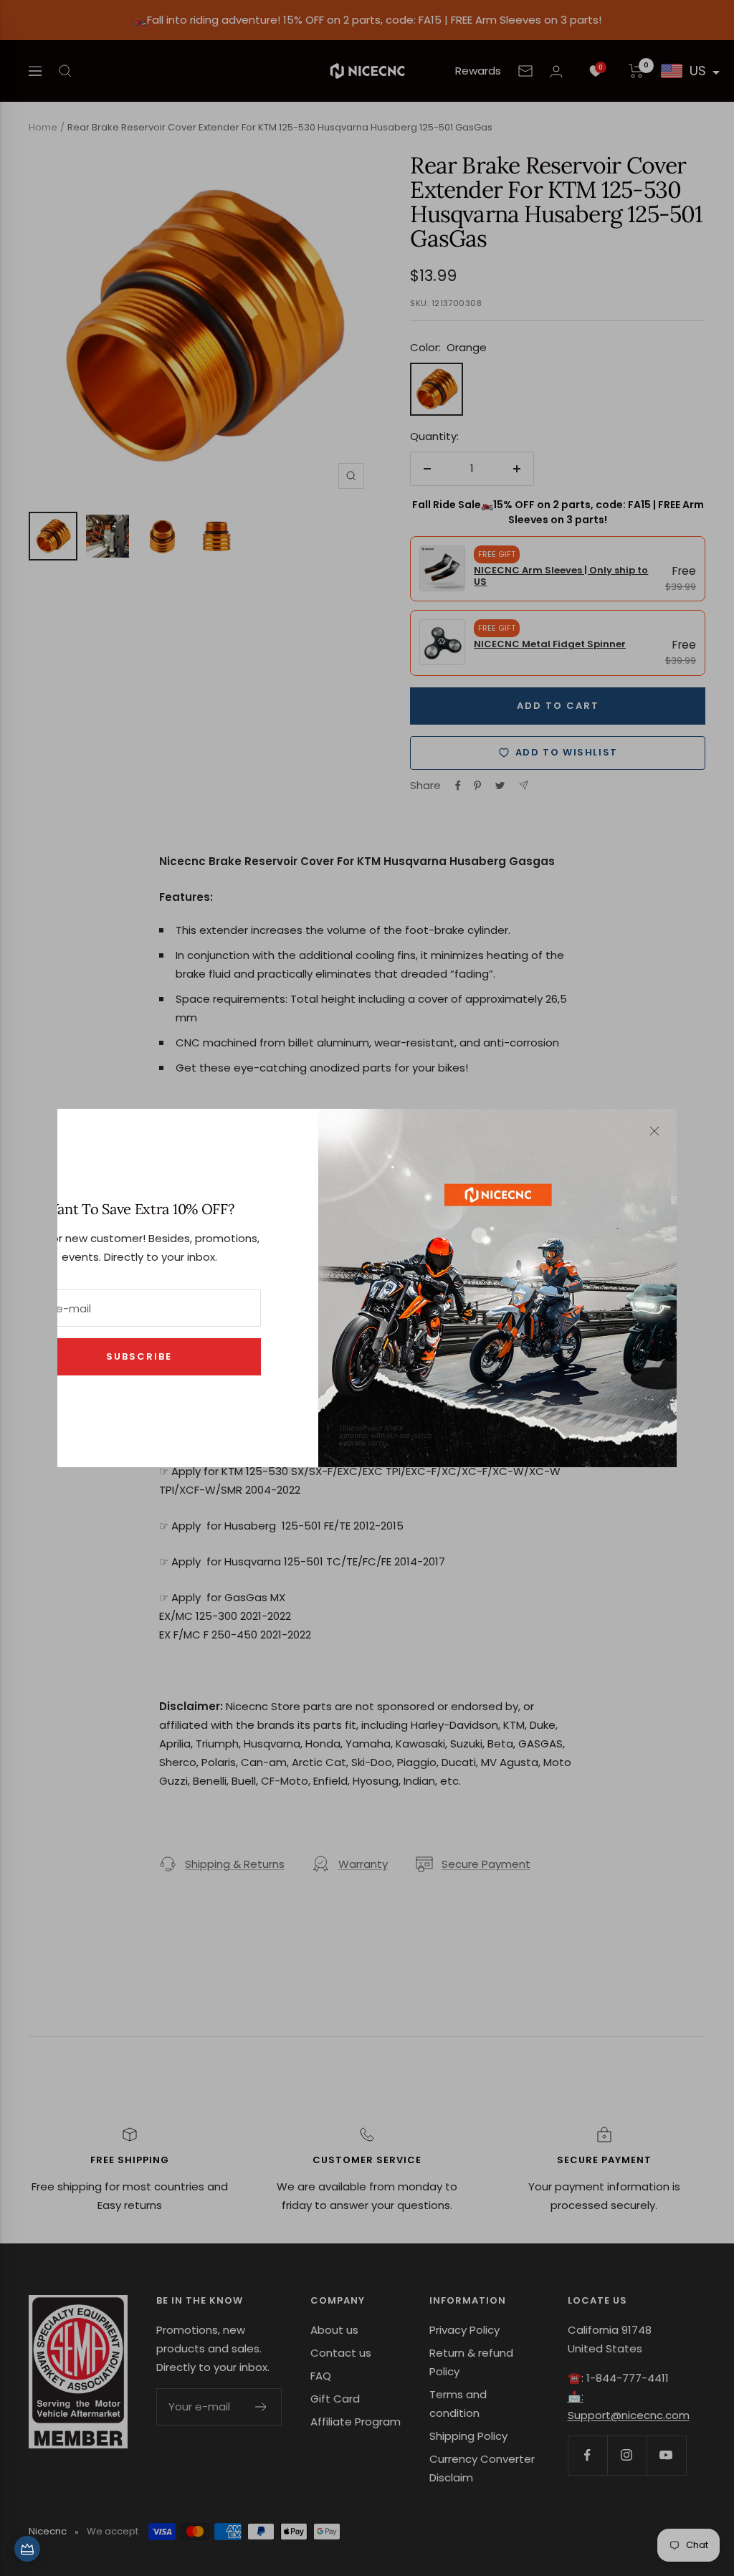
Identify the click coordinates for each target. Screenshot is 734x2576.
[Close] (654, 1131)
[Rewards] (27, 2549)
